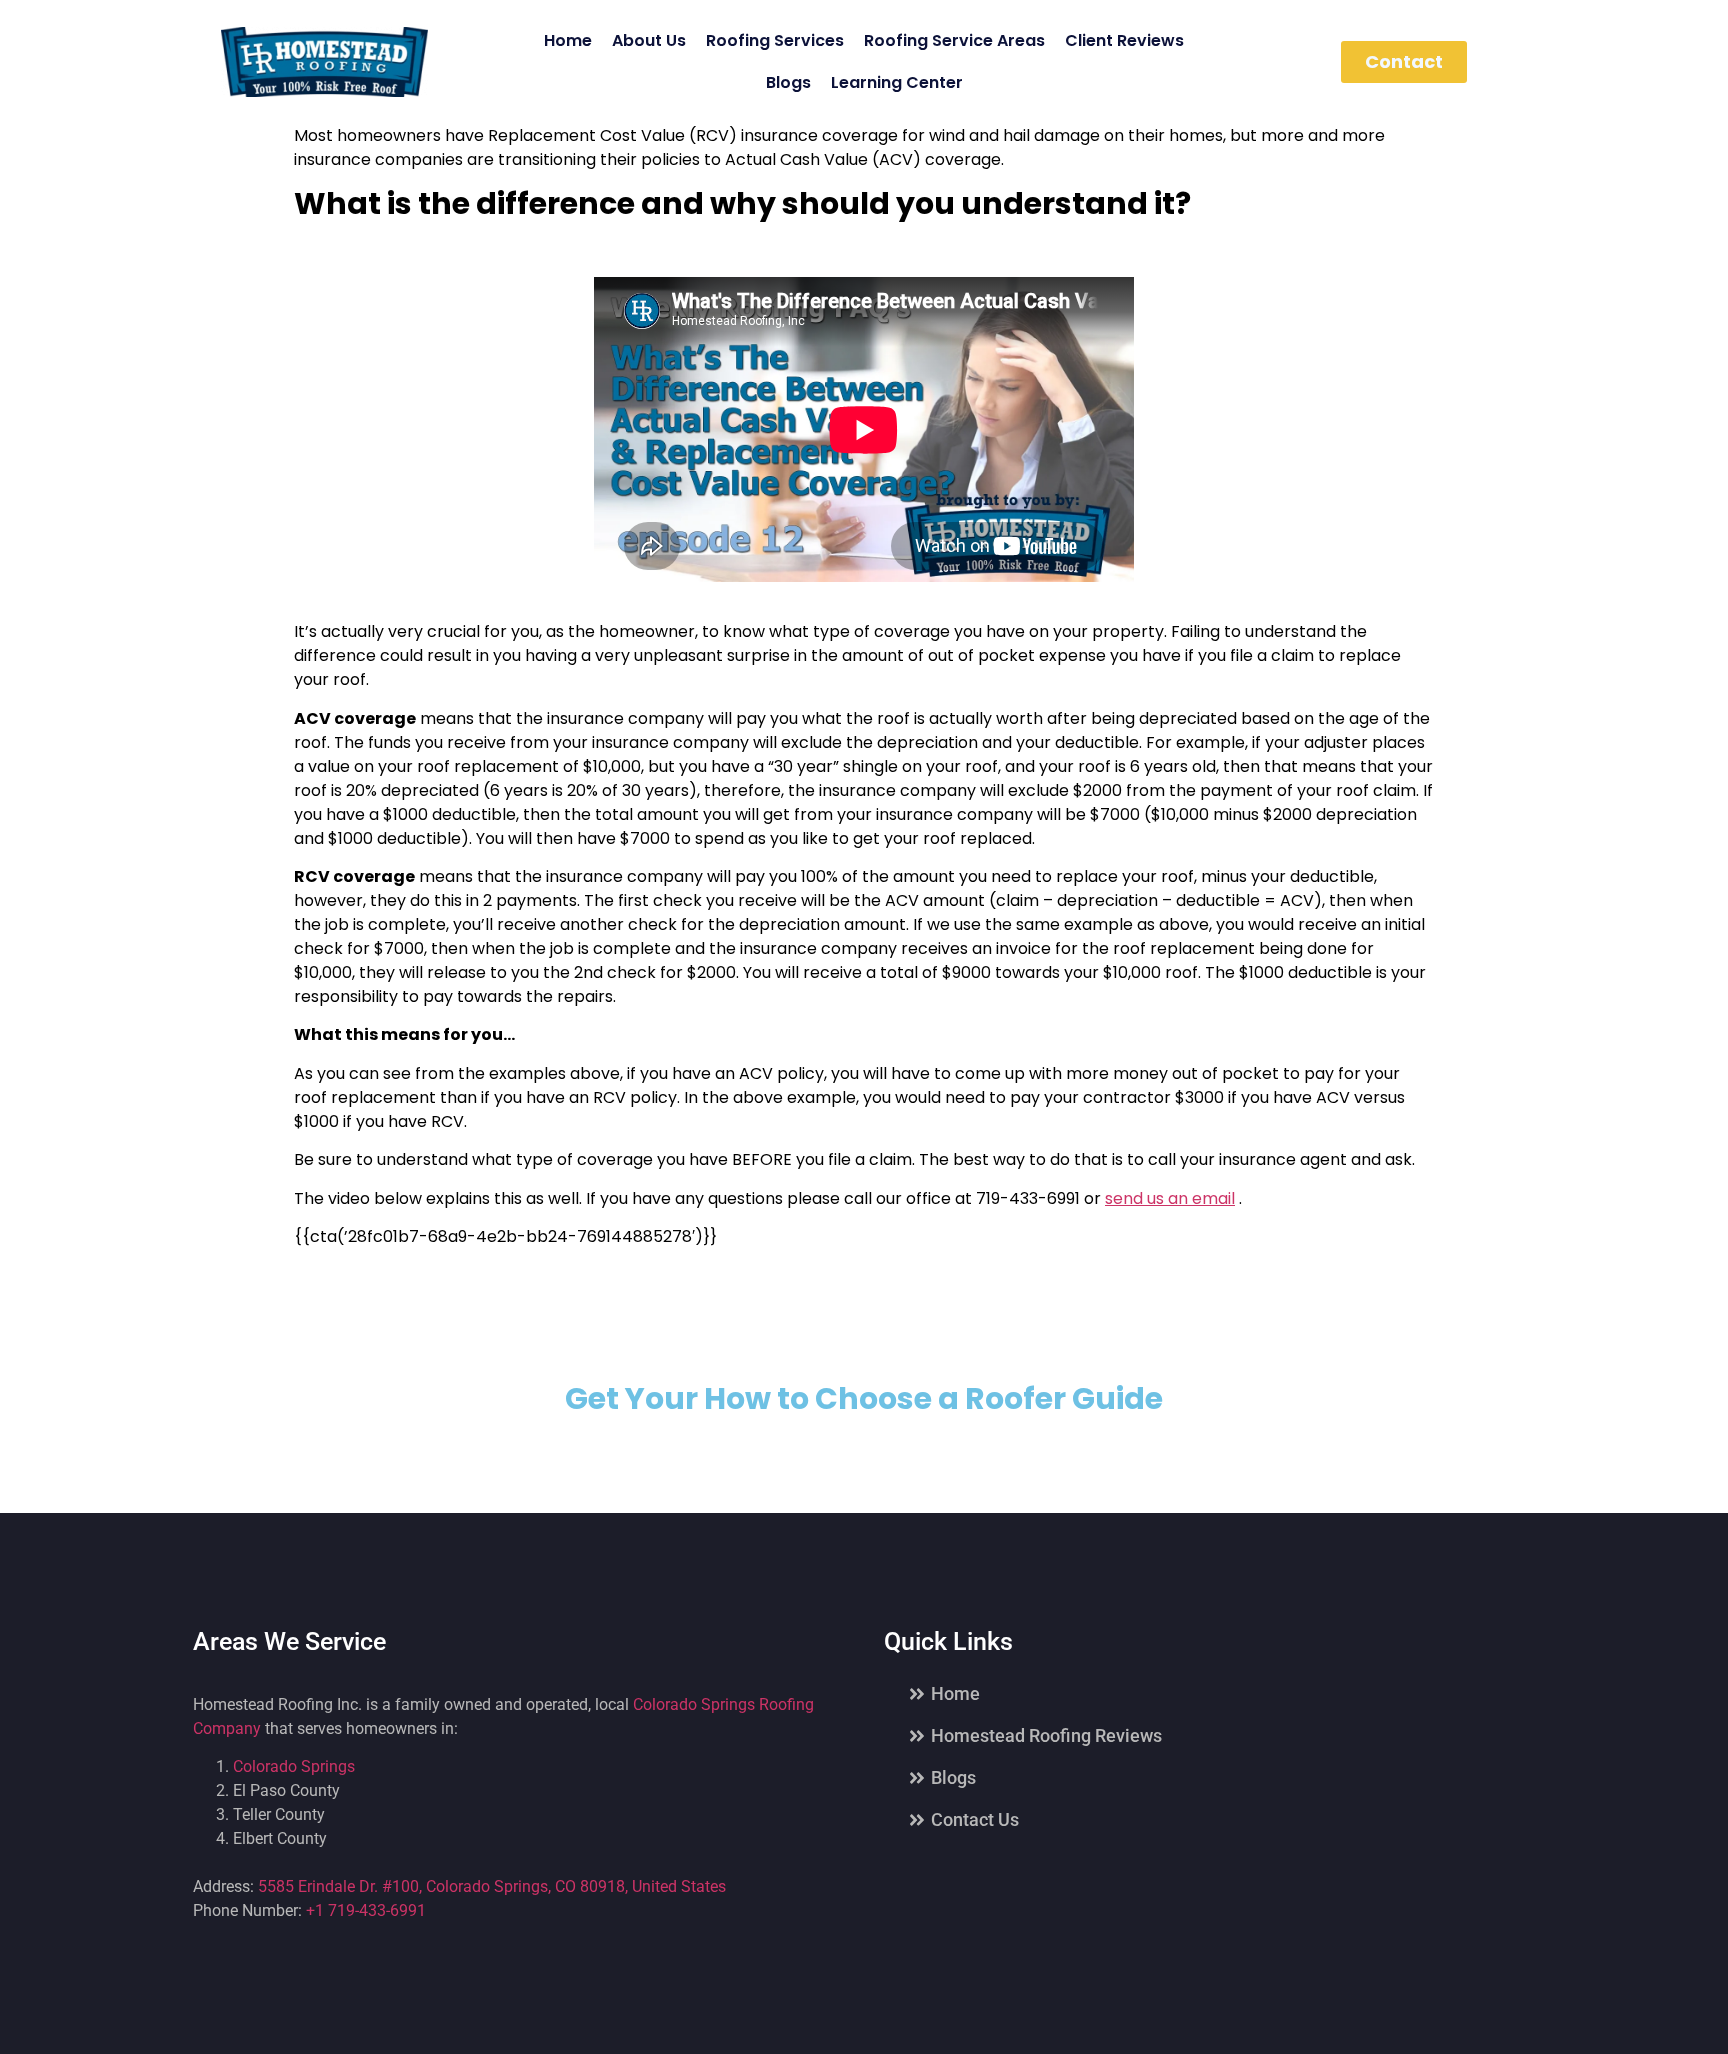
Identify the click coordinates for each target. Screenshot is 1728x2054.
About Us (649, 40)
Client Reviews (1124, 40)
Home (568, 40)
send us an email (1170, 1198)
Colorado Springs (294, 1766)
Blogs (788, 82)
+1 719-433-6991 (366, 1910)
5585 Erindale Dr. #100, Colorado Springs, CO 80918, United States (492, 1886)
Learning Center (897, 82)
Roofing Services (775, 40)
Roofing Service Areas (954, 40)
